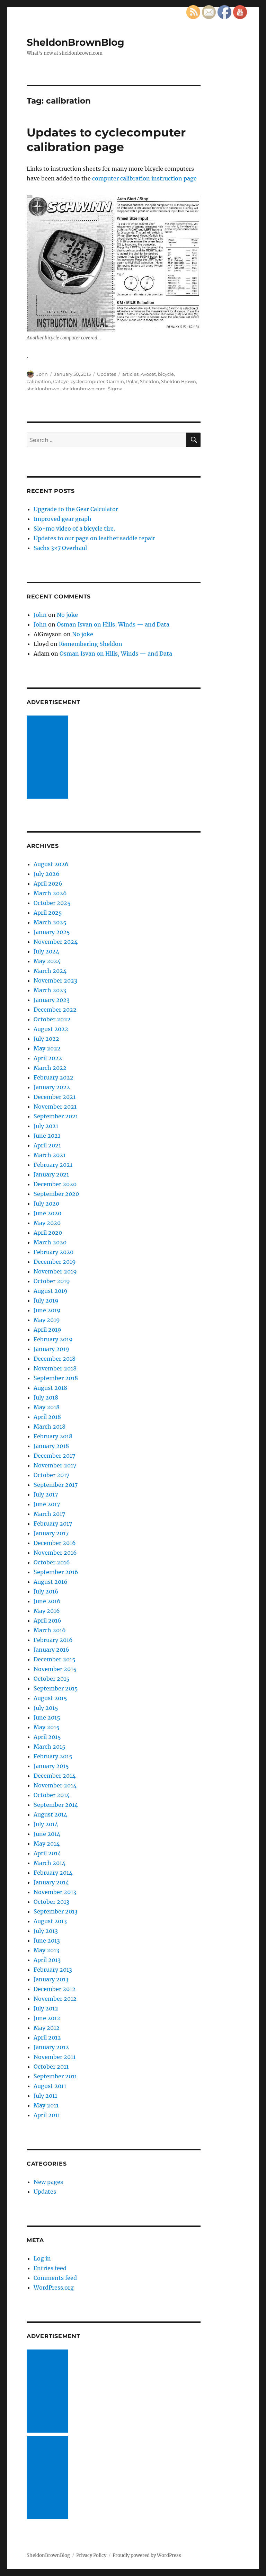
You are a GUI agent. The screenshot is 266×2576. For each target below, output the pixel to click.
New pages (48, 2182)
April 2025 (48, 913)
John (42, 374)
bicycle (166, 374)
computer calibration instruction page (144, 178)
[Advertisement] (49, 758)
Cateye (61, 381)
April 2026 (48, 883)
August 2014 (50, 1814)
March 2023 (50, 990)
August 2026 (51, 864)
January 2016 (51, 1650)
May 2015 (47, 1727)
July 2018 (46, 1397)
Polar (132, 381)
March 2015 (50, 1747)
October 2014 (52, 1795)
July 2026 (47, 874)
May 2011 (46, 2105)
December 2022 (55, 1010)
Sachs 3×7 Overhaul (60, 548)
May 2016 (47, 1611)
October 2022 (52, 1019)
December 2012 (55, 1989)
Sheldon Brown (179, 381)
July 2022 (46, 1039)
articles (130, 374)
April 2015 (47, 1737)
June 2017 (47, 1504)
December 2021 (55, 1097)
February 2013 (53, 1970)
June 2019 (47, 1310)
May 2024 (47, 961)
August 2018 (50, 1388)
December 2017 (54, 1456)
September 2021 (56, 1116)
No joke (67, 615)
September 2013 (56, 1911)
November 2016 (55, 1553)
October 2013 (51, 1902)
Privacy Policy (91, 2555)
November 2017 (55, 1465)
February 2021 (53, 1165)
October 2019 (52, 1281)
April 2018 (47, 1417)
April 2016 (47, 1620)
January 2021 (51, 1174)
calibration (39, 381)
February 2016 (53, 1640)
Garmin (115, 381)
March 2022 (50, 1068)
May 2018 (47, 1407)
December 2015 (55, 1659)
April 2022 (48, 1058)
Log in (42, 2258)
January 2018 (51, 1446)
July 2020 (46, 1203)
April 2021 (47, 1145)
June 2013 (47, 1940)
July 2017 (46, 1494)
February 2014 (53, 1873)
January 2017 (51, 1533)
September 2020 (56, 1194)
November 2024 (56, 942)
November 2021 (55, 1107)
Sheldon (149, 381)
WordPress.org (54, 2288)
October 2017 (51, 1475)
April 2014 (47, 1853)
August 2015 (50, 1698)
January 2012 (51, 2047)
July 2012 (46, 2008)
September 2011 (55, 2076)
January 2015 (51, 1766)
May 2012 (47, 2028)
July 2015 (46, 1708)
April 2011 (47, 2115)
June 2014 (47, 1834)
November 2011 (55, 2057)
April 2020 (48, 1233)
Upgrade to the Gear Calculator (76, 509)
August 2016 (51, 1582)
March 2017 (49, 1514)
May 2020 (47, 1223)
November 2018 (55, 1368)
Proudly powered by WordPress (147, 2555)
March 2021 (50, 1155)
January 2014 (51, 1882)
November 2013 (55, 1892)
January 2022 (52, 1087)
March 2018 (50, 1427)
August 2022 (51, 1029)
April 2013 (47, 1960)
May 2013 (46, 1950)
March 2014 (50, 1863)
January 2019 (51, 1349)
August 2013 (50, 1921)
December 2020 (55, 1184)
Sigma (115, 389)
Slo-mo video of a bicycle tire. (74, 528)
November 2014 (55, 1785)
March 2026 (50, 893)
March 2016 (50, 1630)
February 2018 (53, 1436)
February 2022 (54, 1077)
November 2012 (55, 1999)
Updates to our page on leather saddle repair (94, 538)
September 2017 (56, 1485)
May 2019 (47, 1320)
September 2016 (56, 1572)
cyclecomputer (88, 381)
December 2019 (55, 1262)
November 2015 (55, 1669)
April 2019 (47, 1330)
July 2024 (46, 951)
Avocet (148, 374)
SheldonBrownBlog (76, 42)
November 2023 (55, 980)
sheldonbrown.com (84, 389)
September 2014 (56, 1805)
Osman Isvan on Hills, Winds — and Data (113, 624)
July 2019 (46, 1300)
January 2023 (52, 1000)
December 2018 (55, 1359)
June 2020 (47, 1213)
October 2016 (52, 1562)
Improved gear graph (63, 519)
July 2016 (46, 1591)
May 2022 (47, 1048)
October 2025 (52, 903)
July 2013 (46, 1931)
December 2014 (55, 1776)
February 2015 (53, 1756)
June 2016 (47, 1601)
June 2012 (47, 2018)
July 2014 (46, 1824)
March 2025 (50, 922)
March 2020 (50, 1242)
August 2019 (51, 1291)
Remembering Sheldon (91, 644)
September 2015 (56, 1688)
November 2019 (55, 1271)
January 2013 (51, 1979)
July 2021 (46, 1126)
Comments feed (55, 2278)
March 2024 (50, 971)
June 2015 (47, 1717)
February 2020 (54, 1252)
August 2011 (50, 2086)
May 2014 (47, 1844)
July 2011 (45, 2096)
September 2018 (56, 1378)
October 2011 (51, 2067)
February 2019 (53, 1339)
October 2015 (52, 1679)
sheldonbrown (43, 389)
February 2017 (53, 1524)
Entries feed (50, 2268)
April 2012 (47, 2037)
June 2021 (47, 1136)
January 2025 (52, 932)
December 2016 (55, 1543)
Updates (107, 374)
